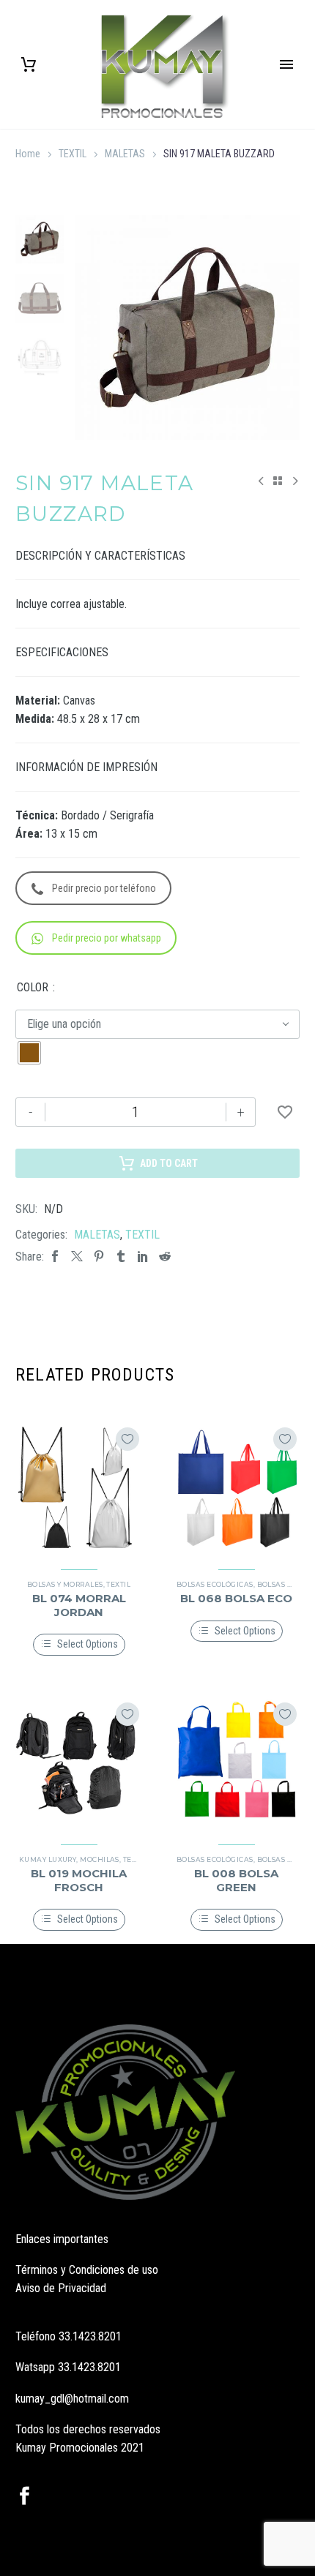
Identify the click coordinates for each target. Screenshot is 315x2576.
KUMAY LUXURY (48, 1859)
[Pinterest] (99, 1257)
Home (28, 154)
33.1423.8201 (90, 2336)
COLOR (33, 987)
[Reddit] (165, 1257)
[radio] (29, 1053)
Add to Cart (169, 1163)
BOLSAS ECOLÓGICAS (215, 1584)
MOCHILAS (100, 1859)
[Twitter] (77, 1257)
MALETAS (125, 154)
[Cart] (29, 65)
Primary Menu (286, 64)
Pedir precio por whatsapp (107, 938)
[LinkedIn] (143, 1257)
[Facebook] (55, 1257)
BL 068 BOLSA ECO (236, 1598)
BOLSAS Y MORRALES (65, 1584)
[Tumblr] (121, 1257)
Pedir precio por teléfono (104, 888)
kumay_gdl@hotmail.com (72, 2399)
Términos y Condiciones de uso (87, 2270)
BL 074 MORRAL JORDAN (79, 1605)
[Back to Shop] (278, 481)
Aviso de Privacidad (61, 2288)
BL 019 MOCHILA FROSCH (79, 1880)
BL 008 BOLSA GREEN (236, 1880)
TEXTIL (73, 154)
